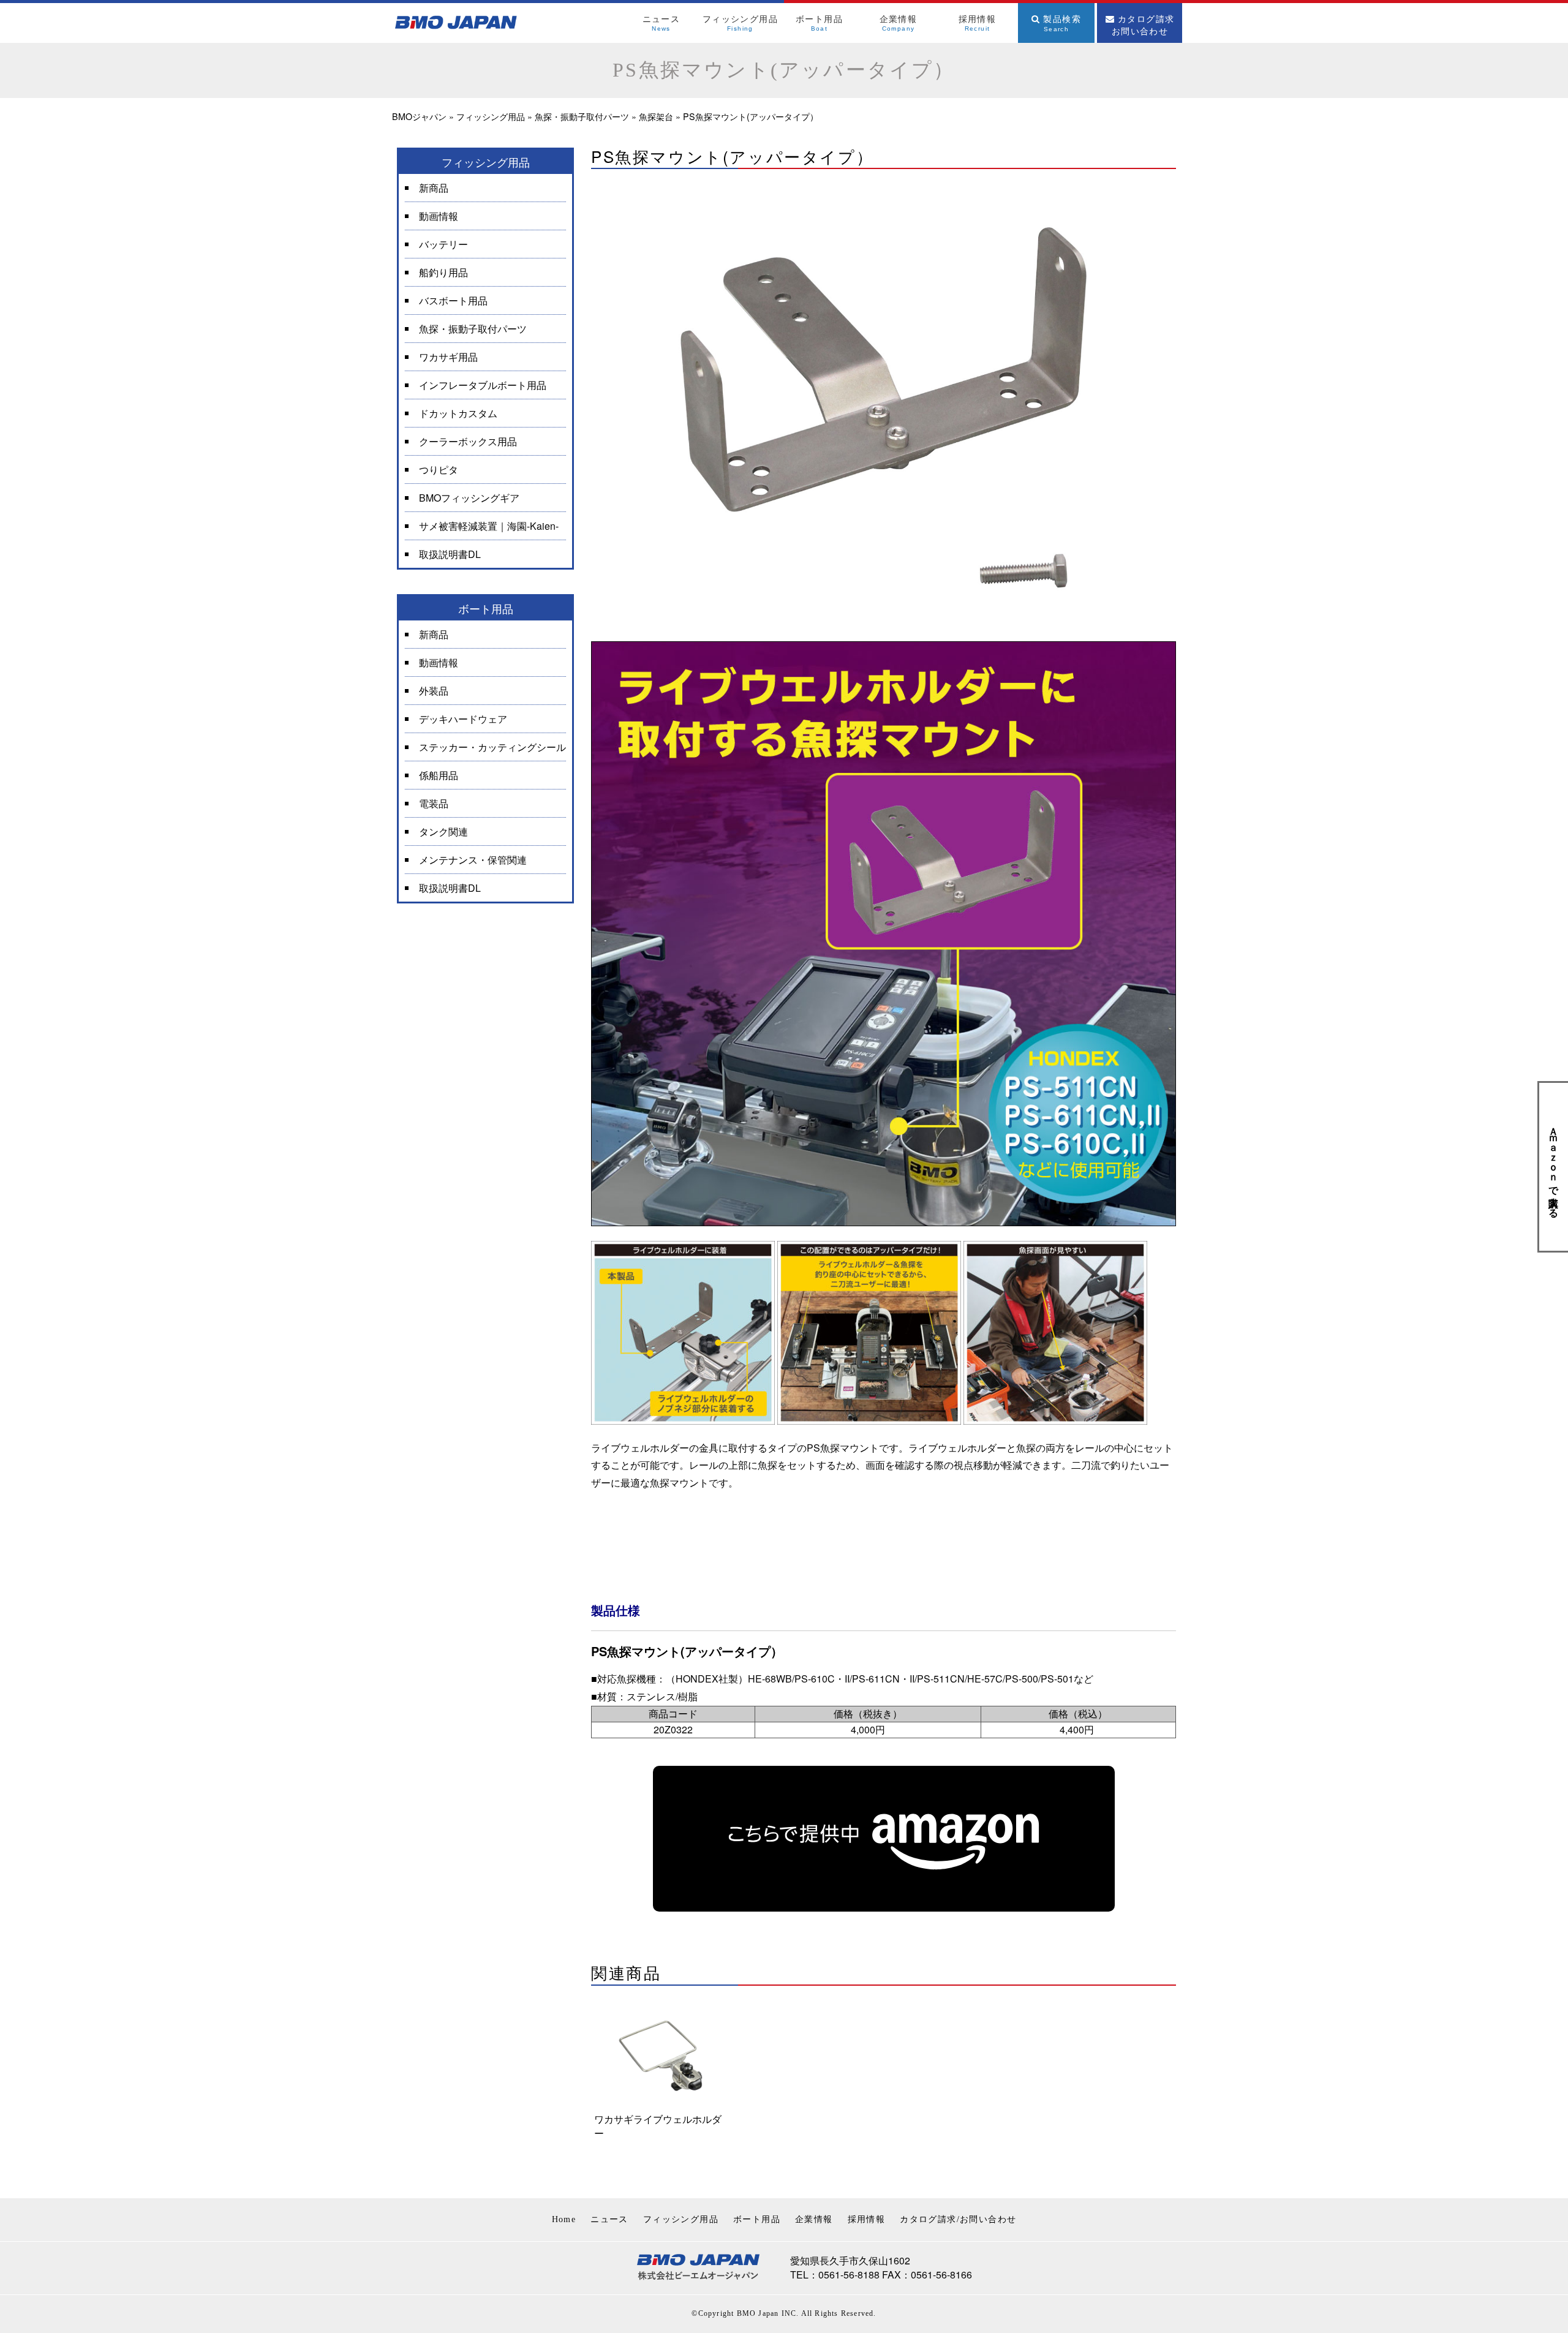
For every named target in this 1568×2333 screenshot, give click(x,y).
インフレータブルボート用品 (483, 385)
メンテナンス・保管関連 (473, 860)
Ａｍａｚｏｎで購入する (1554, 1167)
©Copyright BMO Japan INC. (745, 2313)
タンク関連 (443, 831)
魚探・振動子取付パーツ (473, 329)
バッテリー (443, 244)
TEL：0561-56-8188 (835, 2275)
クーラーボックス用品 (468, 441)
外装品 (434, 691)
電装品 (434, 803)
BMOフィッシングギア (469, 498)
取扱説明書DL (450, 554)
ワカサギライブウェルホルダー (658, 2126)
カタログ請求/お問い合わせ (958, 2219)
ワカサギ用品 (448, 357)
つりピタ (439, 469)
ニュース (609, 2219)
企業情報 (814, 2219)
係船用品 (439, 775)
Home (564, 2219)
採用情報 (867, 2219)
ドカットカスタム (458, 413)
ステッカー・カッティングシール (492, 747)
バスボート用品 (453, 300)
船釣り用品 (443, 272)
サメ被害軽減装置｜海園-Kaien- (489, 526)
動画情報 (439, 216)
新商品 (434, 188)
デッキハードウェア (463, 719)
